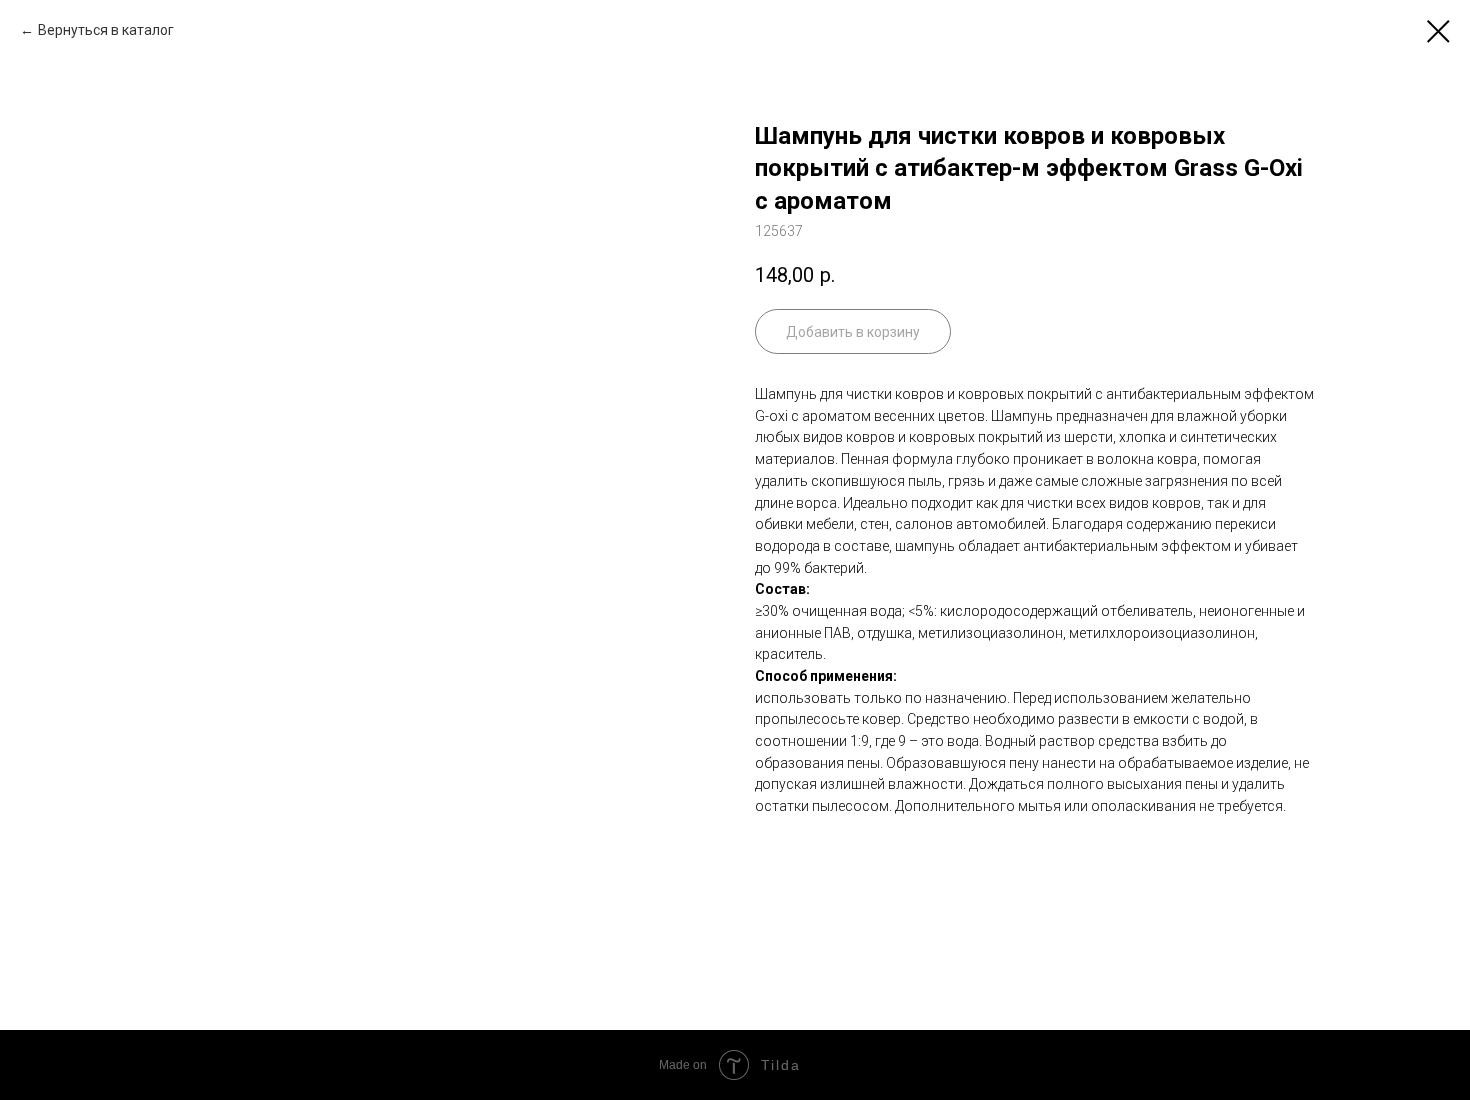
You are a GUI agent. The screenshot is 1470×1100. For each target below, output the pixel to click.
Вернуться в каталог (106, 30)
